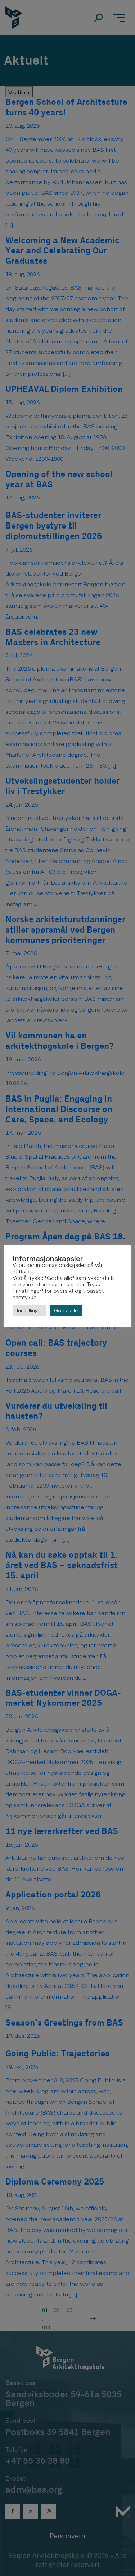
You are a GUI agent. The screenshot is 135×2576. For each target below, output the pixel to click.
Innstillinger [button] (29, 1310)
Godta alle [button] (66, 1310)
